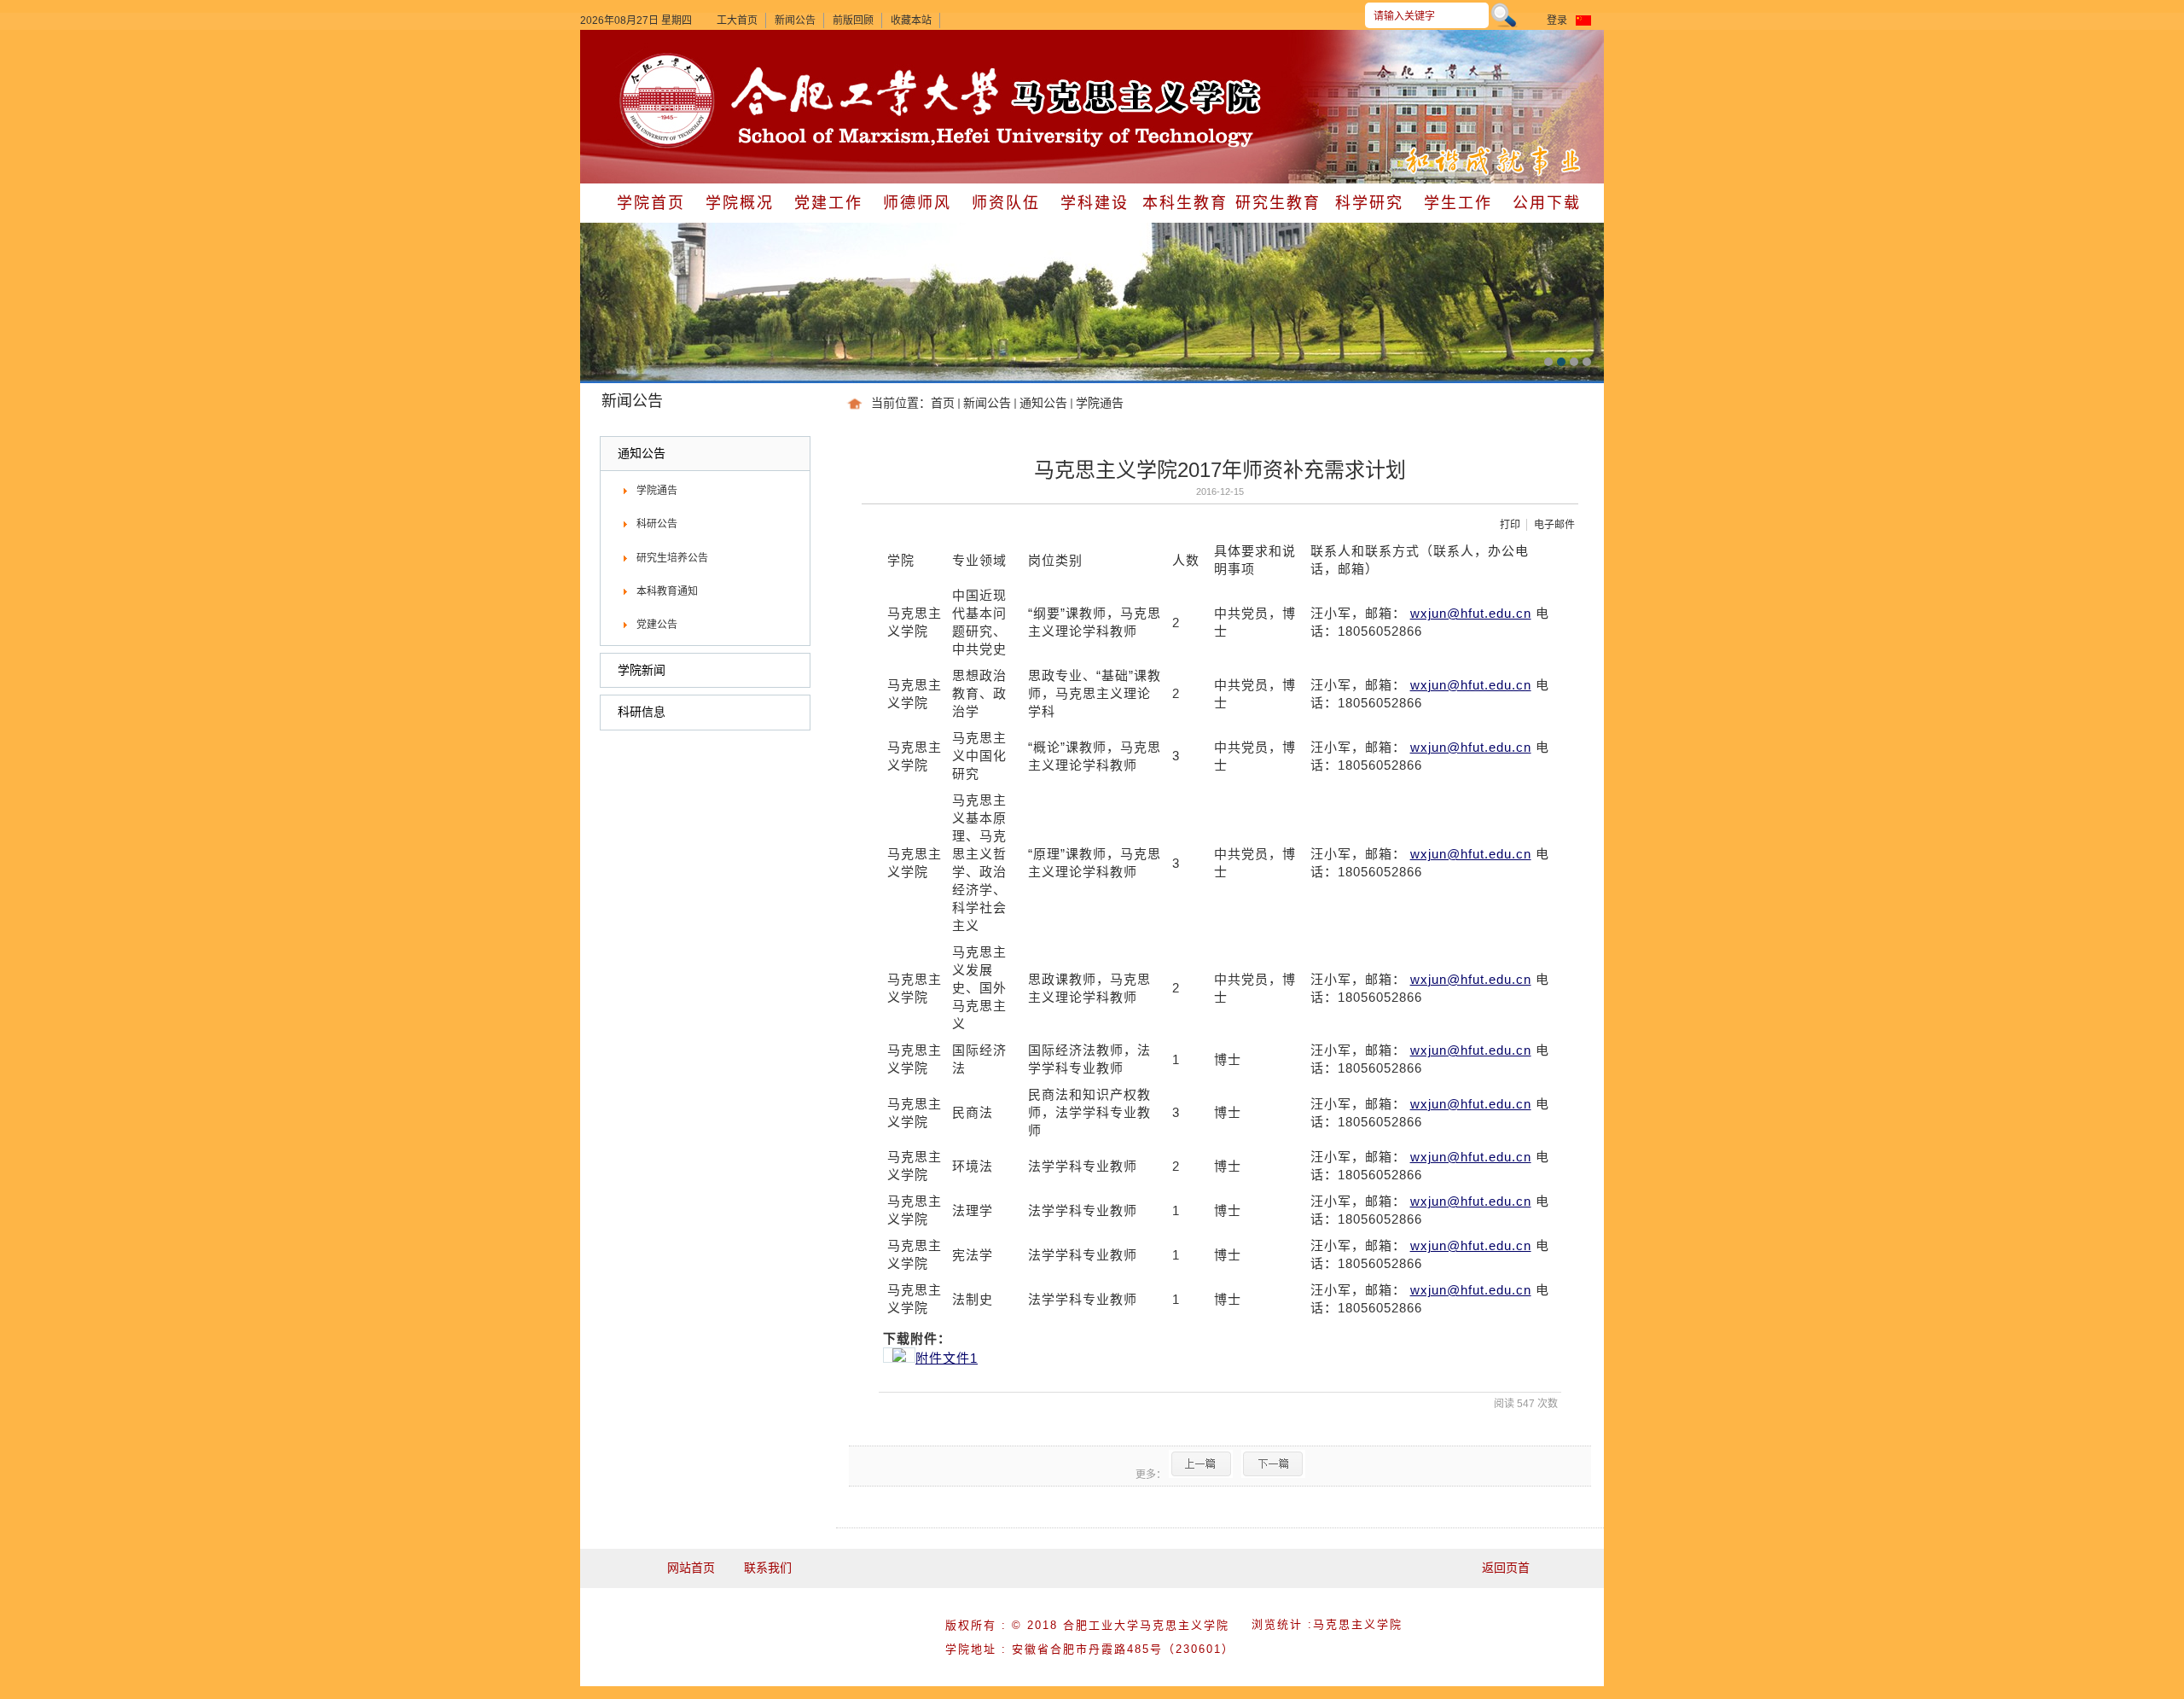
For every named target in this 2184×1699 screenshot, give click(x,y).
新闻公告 (795, 20)
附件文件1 (947, 1358)
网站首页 (691, 1568)
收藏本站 (911, 20)
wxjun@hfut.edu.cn (1471, 613)
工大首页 (737, 20)
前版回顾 (853, 20)
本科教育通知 (667, 591)
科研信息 (642, 712)
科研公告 (657, 524)
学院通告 (1100, 403)
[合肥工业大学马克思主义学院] (667, 55)
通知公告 (1043, 403)
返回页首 (1506, 1568)
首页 (943, 403)
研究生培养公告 (672, 558)
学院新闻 (642, 670)
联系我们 (768, 1568)
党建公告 (657, 625)
